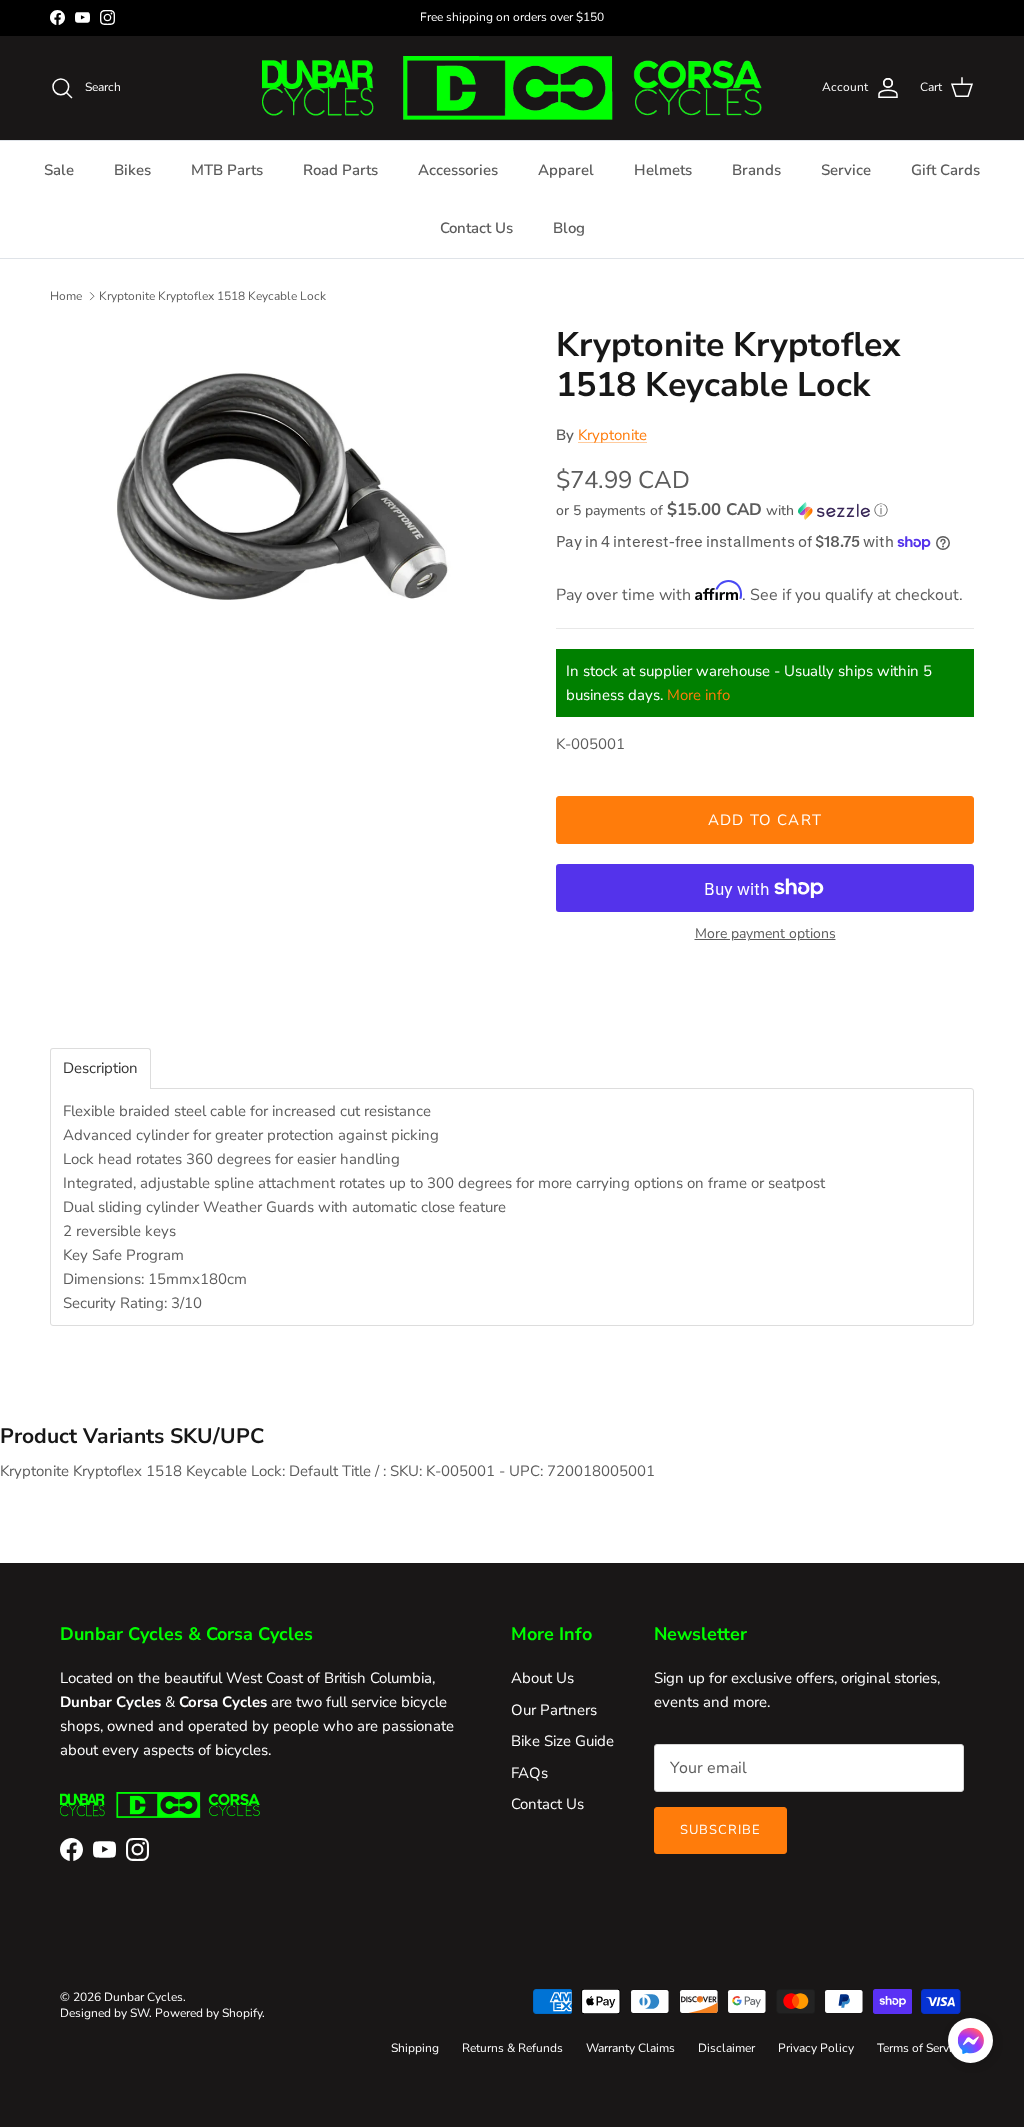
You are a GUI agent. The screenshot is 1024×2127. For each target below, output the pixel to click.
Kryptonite (612, 435)
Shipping (415, 2048)
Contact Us (476, 228)
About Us (542, 1678)
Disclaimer (726, 2048)
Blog (569, 228)
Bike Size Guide (562, 1741)
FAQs (529, 1773)
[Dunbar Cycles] (512, 88)
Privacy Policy (816, 2048)
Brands (756, 170)
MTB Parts (227, 170)
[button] (722, 510)
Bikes (132, 170)
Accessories (458, 170)
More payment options (765, 934)
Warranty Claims (630, 2048)
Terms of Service (920, 2048)
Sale (59, 170)
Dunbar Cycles (143, 1997)
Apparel (566, 170)
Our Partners (554, 1710)
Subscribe (720, 1830)
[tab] (100, 1068)
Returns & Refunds (512, 2048)
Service (846, 170)
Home (66, 296)
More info (698, 695)
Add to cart (765, 820)
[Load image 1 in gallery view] (281, 497)
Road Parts (340, 170)
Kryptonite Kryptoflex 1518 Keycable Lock (212, 296)
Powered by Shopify (208, 2013)
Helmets (663, 170)
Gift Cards (945, 170)
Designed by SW (104, 2013)
